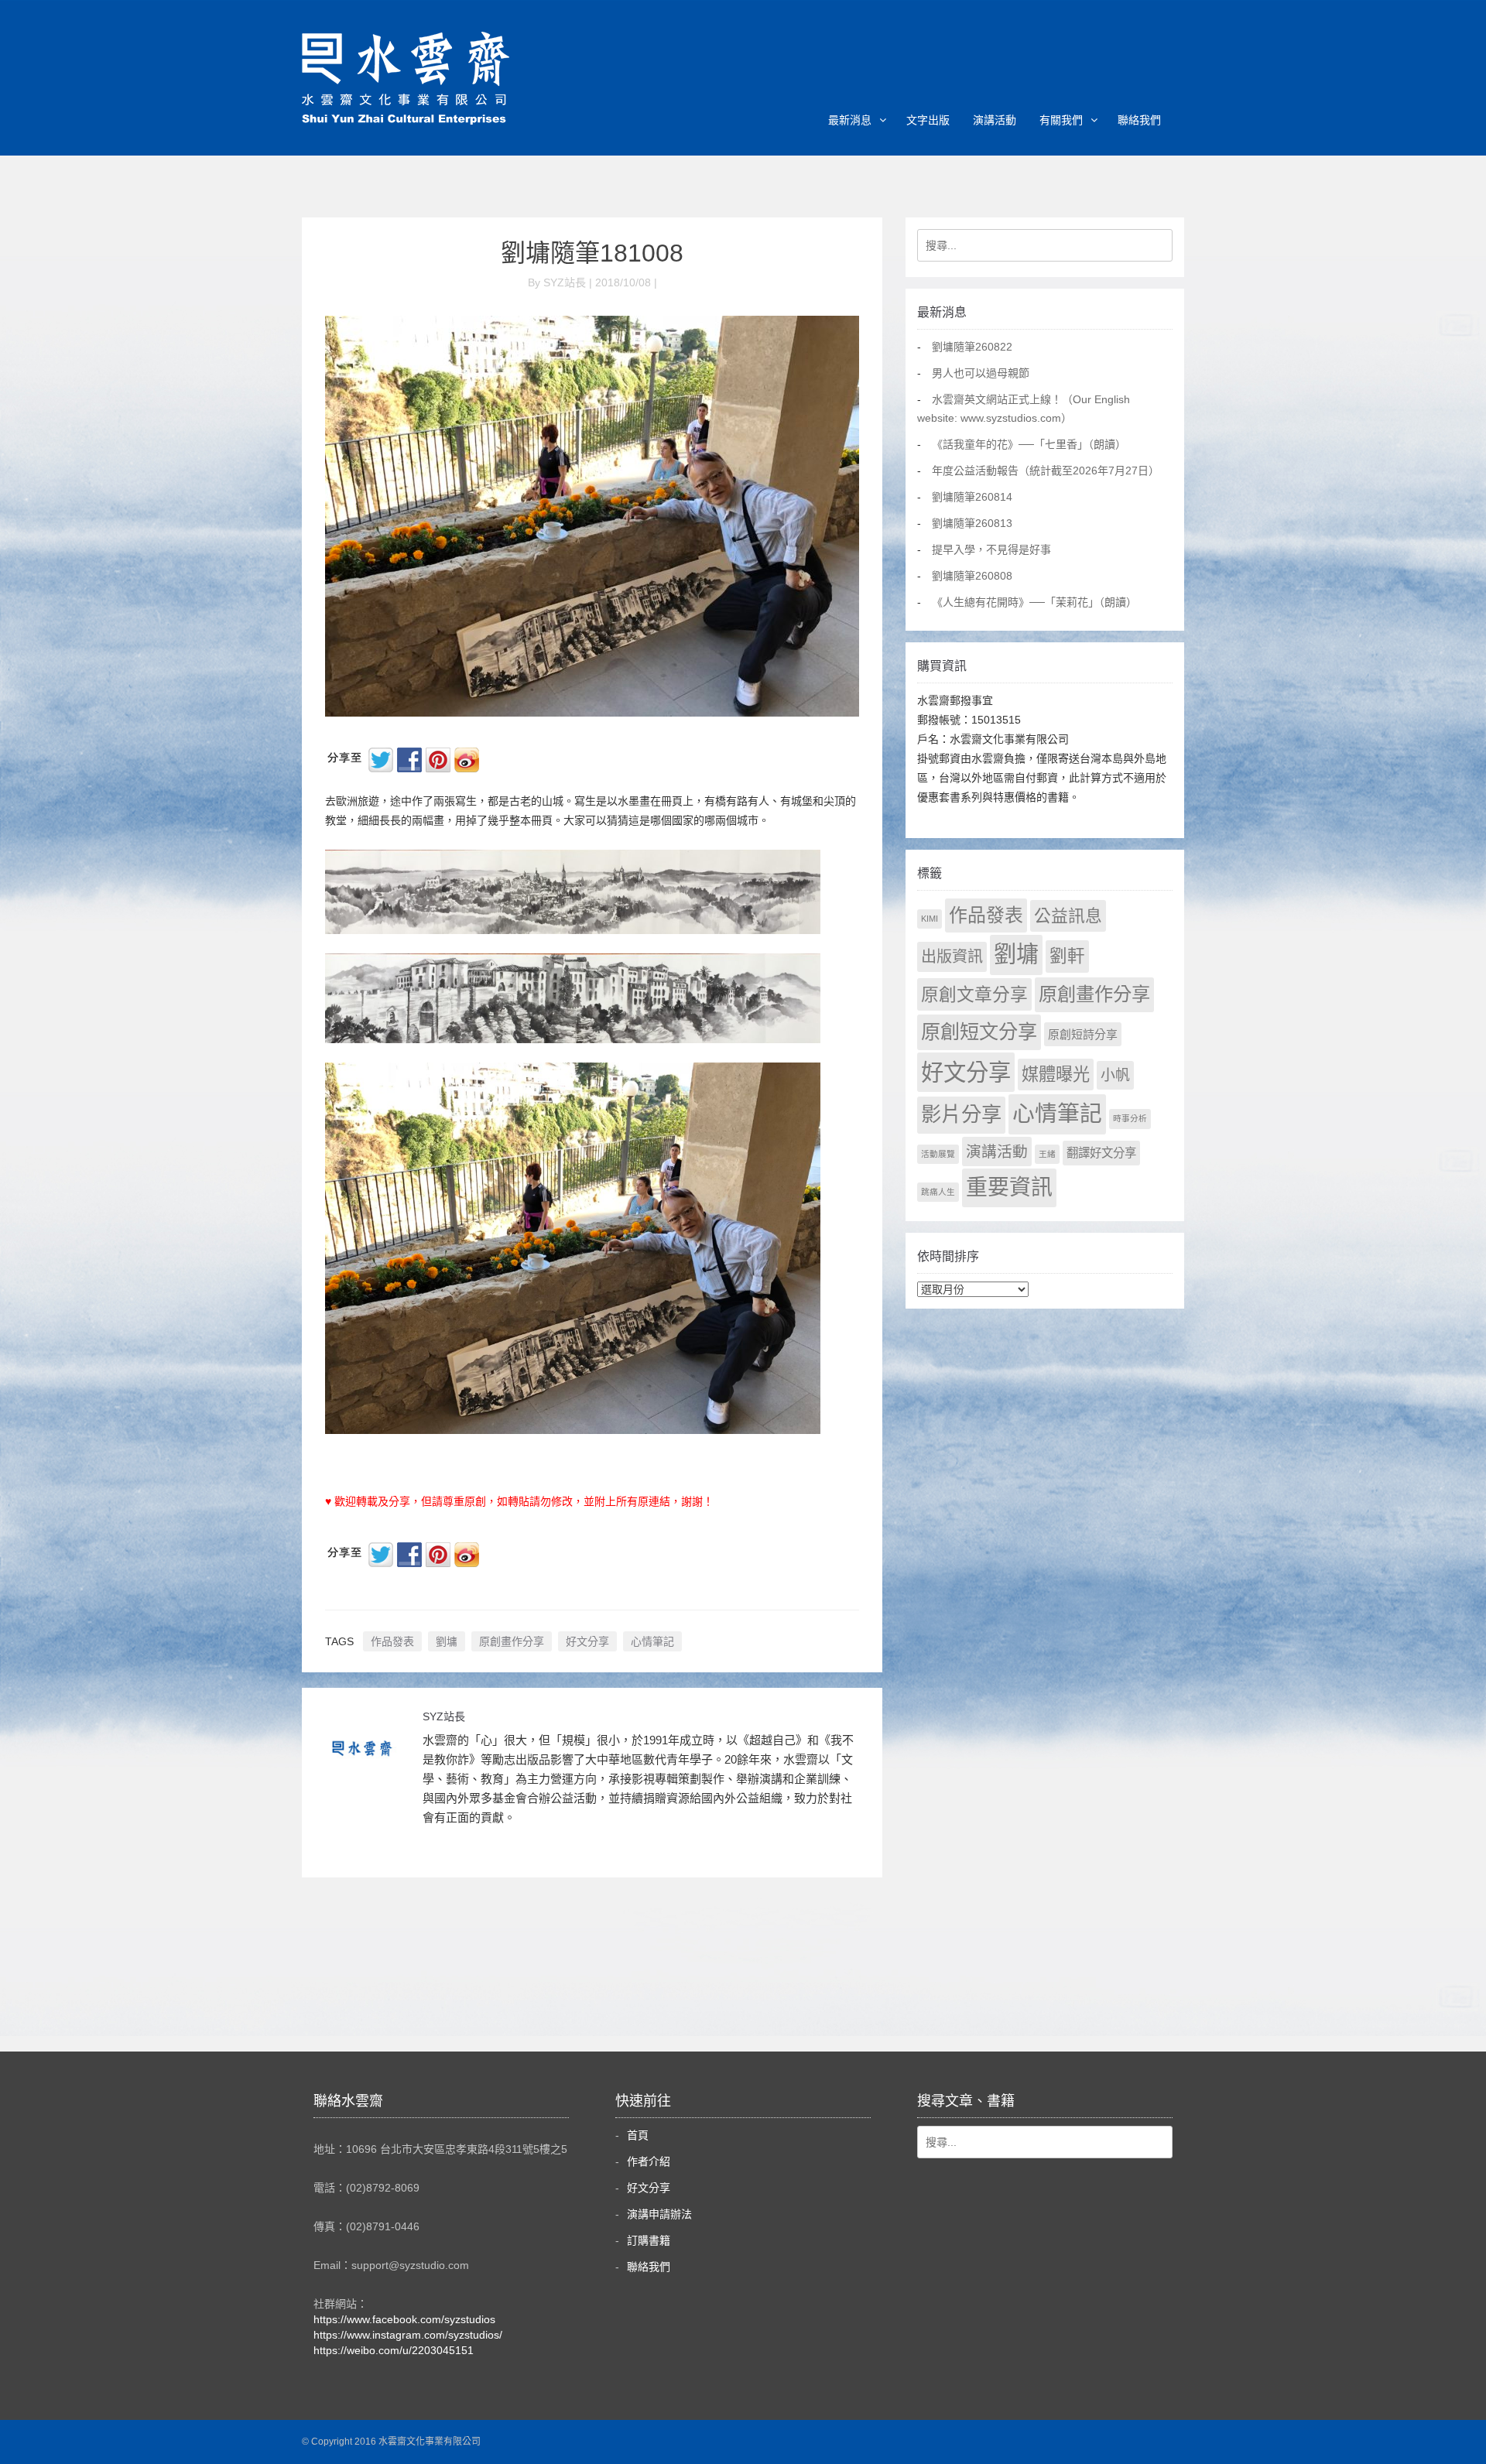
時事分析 (1130, 1118)
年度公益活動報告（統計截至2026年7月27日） (1046, 471)
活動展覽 (938, 1154)
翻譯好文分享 (1101, 1153)
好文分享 (587, 1641)
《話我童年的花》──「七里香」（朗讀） (1029, 444)
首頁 (638, 2135)
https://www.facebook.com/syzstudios (404, 2319)
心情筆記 (652, 1641)
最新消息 (850, 120)
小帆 (1115, 1075)
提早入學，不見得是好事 (991, 549)
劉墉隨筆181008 (592, 253)
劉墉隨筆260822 (972, 347)
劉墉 (447, 1641)
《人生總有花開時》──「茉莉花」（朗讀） (1034, 602)
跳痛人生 (938, 1192)
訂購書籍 (649, 2240)
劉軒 (1067, 956)
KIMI (930, 919)
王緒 (1047, 1154)
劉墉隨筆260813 (972, 523)
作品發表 (392, 1641)
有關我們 (1061, 120)
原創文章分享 (974, 994)
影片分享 (961, 1114)
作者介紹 (649, 2161)
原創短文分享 (979, 1032)
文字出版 (928, 120)
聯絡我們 (1139, 120)
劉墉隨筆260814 (972, 497)
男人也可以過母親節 (981, 373)
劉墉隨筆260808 (972, 576)
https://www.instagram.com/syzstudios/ (408, 2335)
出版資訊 (952, 957)
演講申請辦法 (659, 2214)
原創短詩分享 (1083, 1034)
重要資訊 (1009, 1188)
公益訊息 (1068, 916)
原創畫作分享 (512, 1641)
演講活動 (995, 120)
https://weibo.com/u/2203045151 (394, 2350)
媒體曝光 (1056, 1075)
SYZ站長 (444, 1716)
